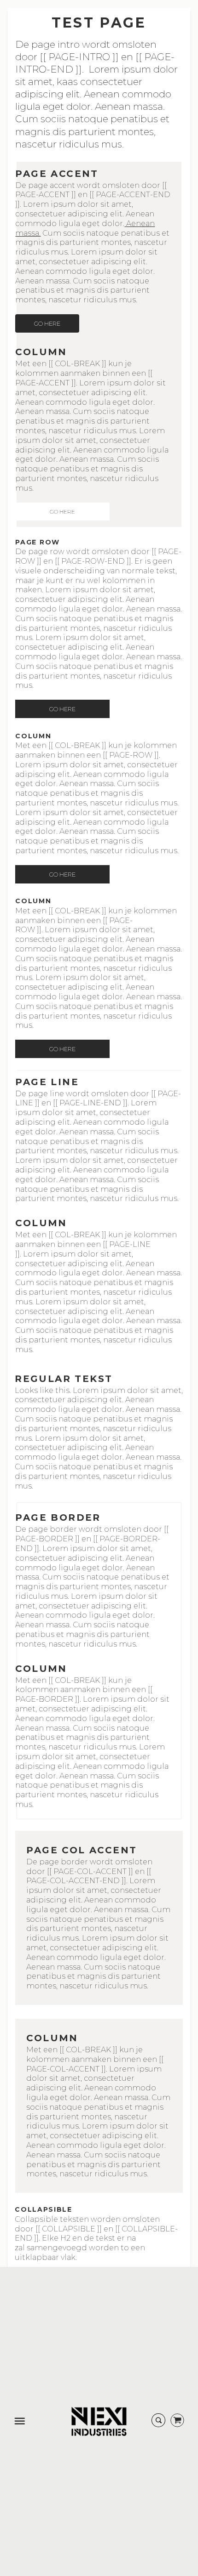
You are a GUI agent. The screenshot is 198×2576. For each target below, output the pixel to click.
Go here (47, 323)
